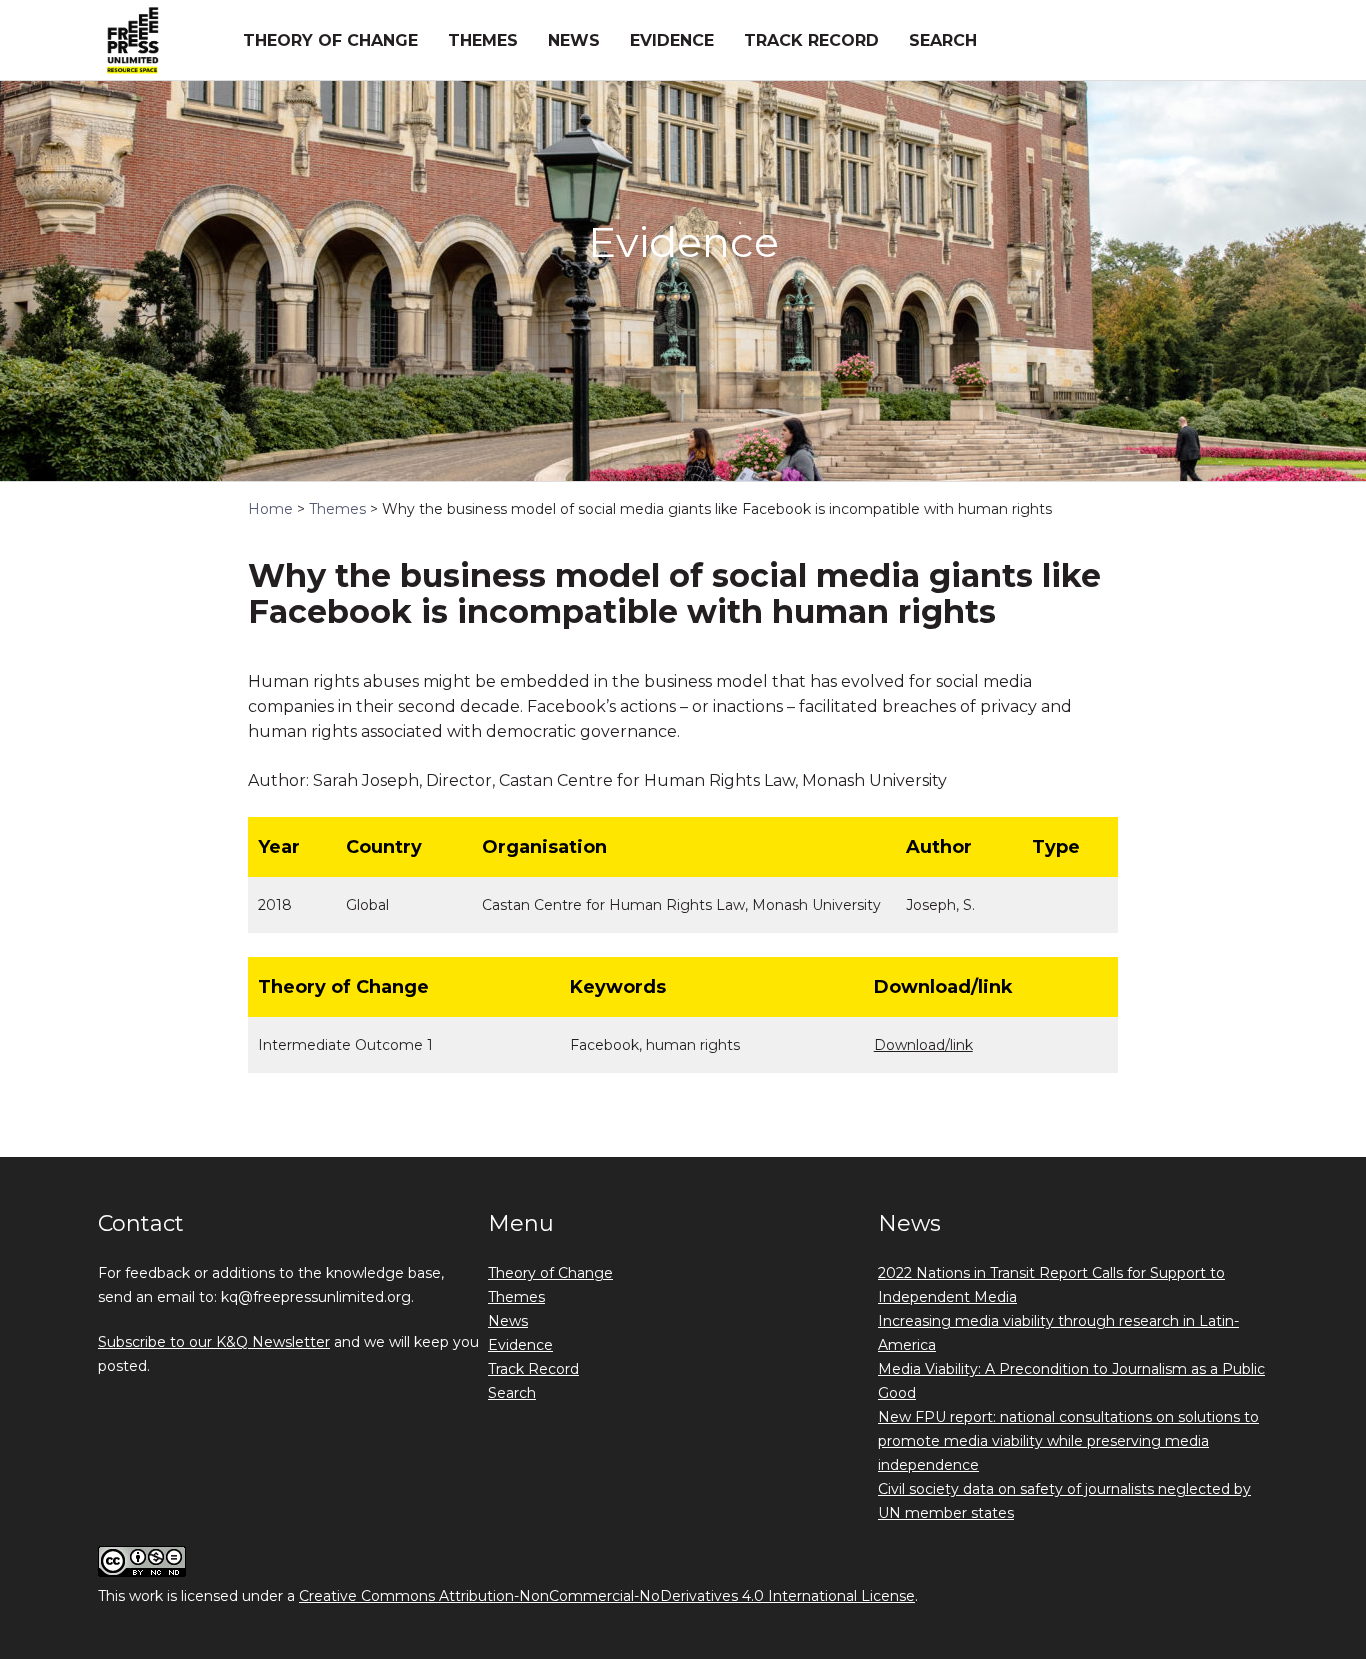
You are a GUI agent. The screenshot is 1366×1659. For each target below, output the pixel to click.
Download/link (923, 1045)
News (574, 40)
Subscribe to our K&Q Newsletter (214, 1342)
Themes (483, 40)
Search (943, 40)
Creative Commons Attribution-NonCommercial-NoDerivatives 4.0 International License (607, 1596)
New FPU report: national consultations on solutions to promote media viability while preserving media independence (1068, 1441)
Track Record (811, 40)
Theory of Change (330, 40)
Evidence (672, 40)
